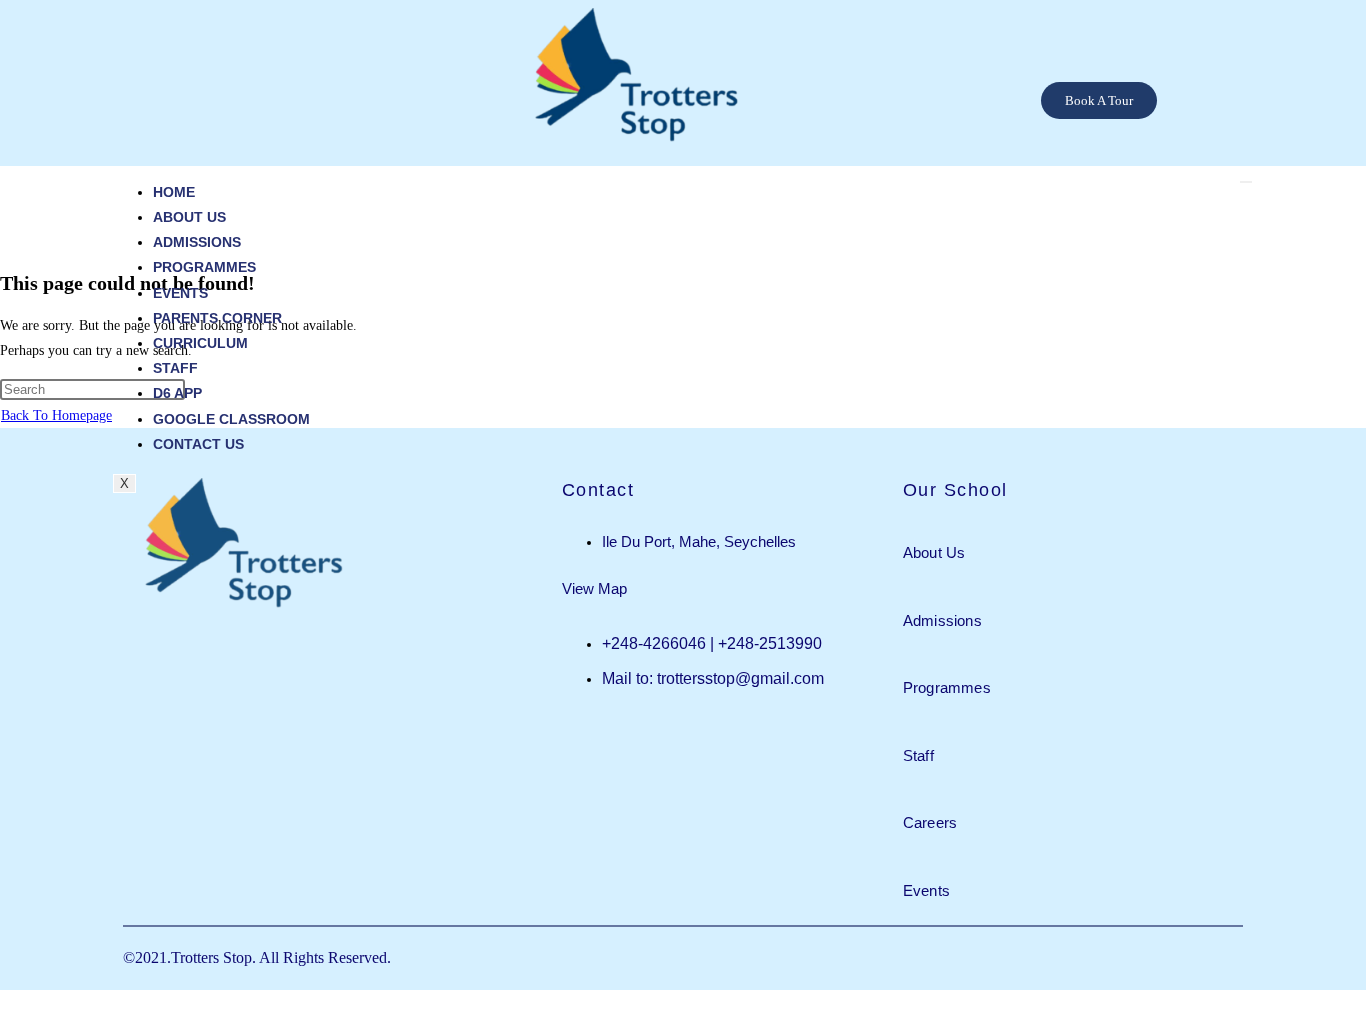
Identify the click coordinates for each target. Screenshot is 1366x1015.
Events (180, 293)
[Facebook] (1239, 116)
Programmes (204, 267)
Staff (175, 368)
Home (174, 192)
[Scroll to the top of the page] (5, 1002)
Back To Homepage (56, 415)
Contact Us (198, 444)
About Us (189, 217)
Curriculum (200, 343)
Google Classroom (231, 419)
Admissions (197, 242)
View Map (594, 588)
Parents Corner (217, 318)
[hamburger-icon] (1246, 182)
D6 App (177, 393)
